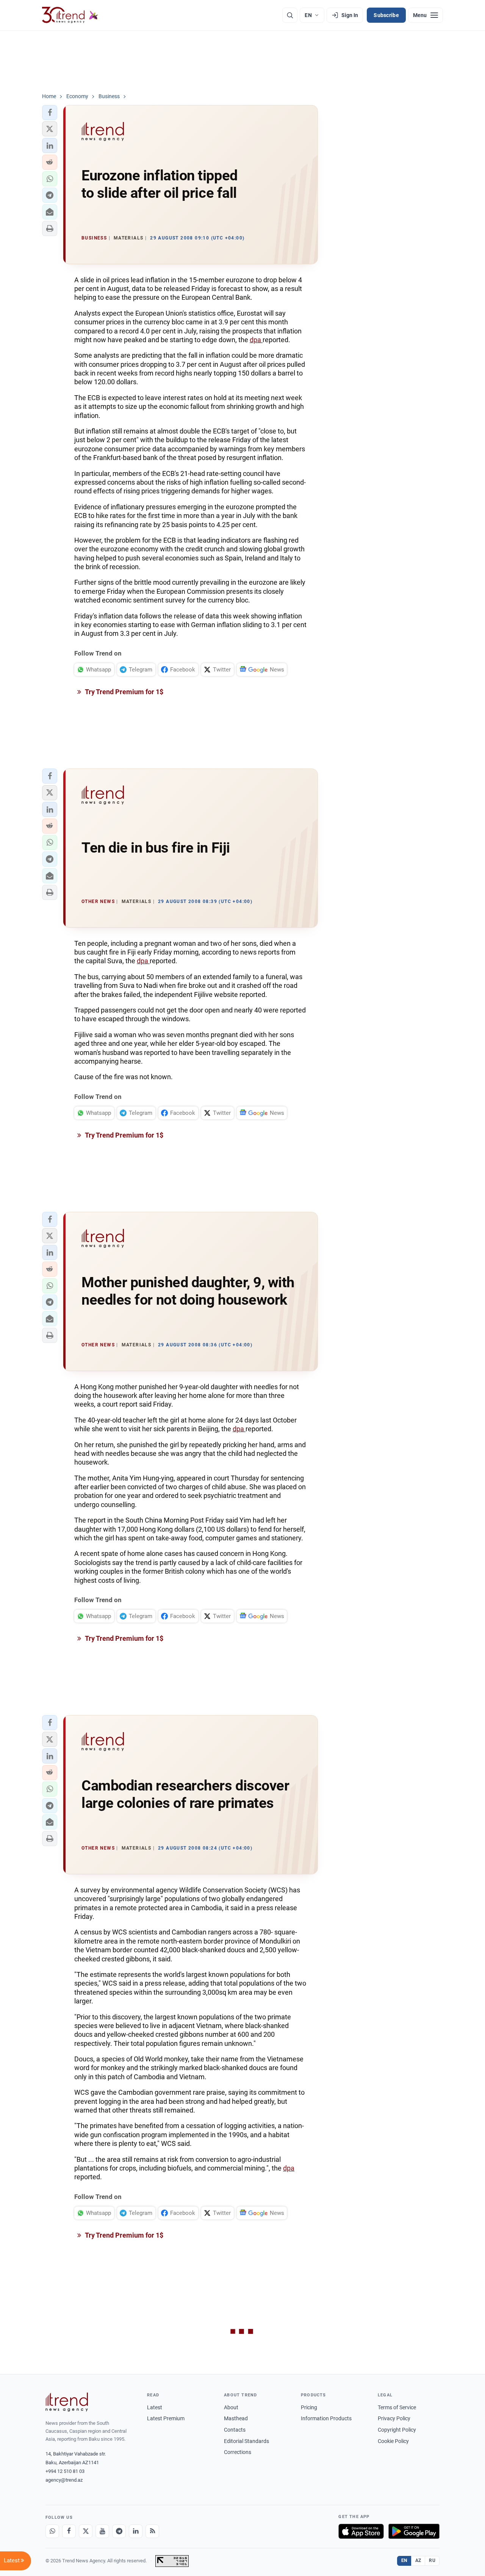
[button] (50, 113)
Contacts (235, 2430)
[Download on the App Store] (361, 2531)
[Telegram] (119, 2531)
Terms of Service (397, 2407)
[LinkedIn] (136, 2531)
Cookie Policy (393, 2441)
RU (432, 2560)
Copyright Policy (397, 2430)
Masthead (236, 2418)
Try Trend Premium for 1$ (124, 692)
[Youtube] (102, 2531)
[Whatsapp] (52, 2531)
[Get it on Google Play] (414, 2531)
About (231, 2407)
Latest (155, 2407)
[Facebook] (69, 2531)
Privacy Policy (394, 2418)
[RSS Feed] (152, 2531)
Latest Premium (166, 2418)
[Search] (290, 15)
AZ (418, 2560)
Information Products (326, 2418)
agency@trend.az (64, 2480)
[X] (86, 2531)
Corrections (238, 2452)
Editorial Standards (246, 2441)
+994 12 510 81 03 (65, 2471)
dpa (256, 340)
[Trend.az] (70, 15)
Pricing (309, 2407)
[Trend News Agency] (67, 2402)
